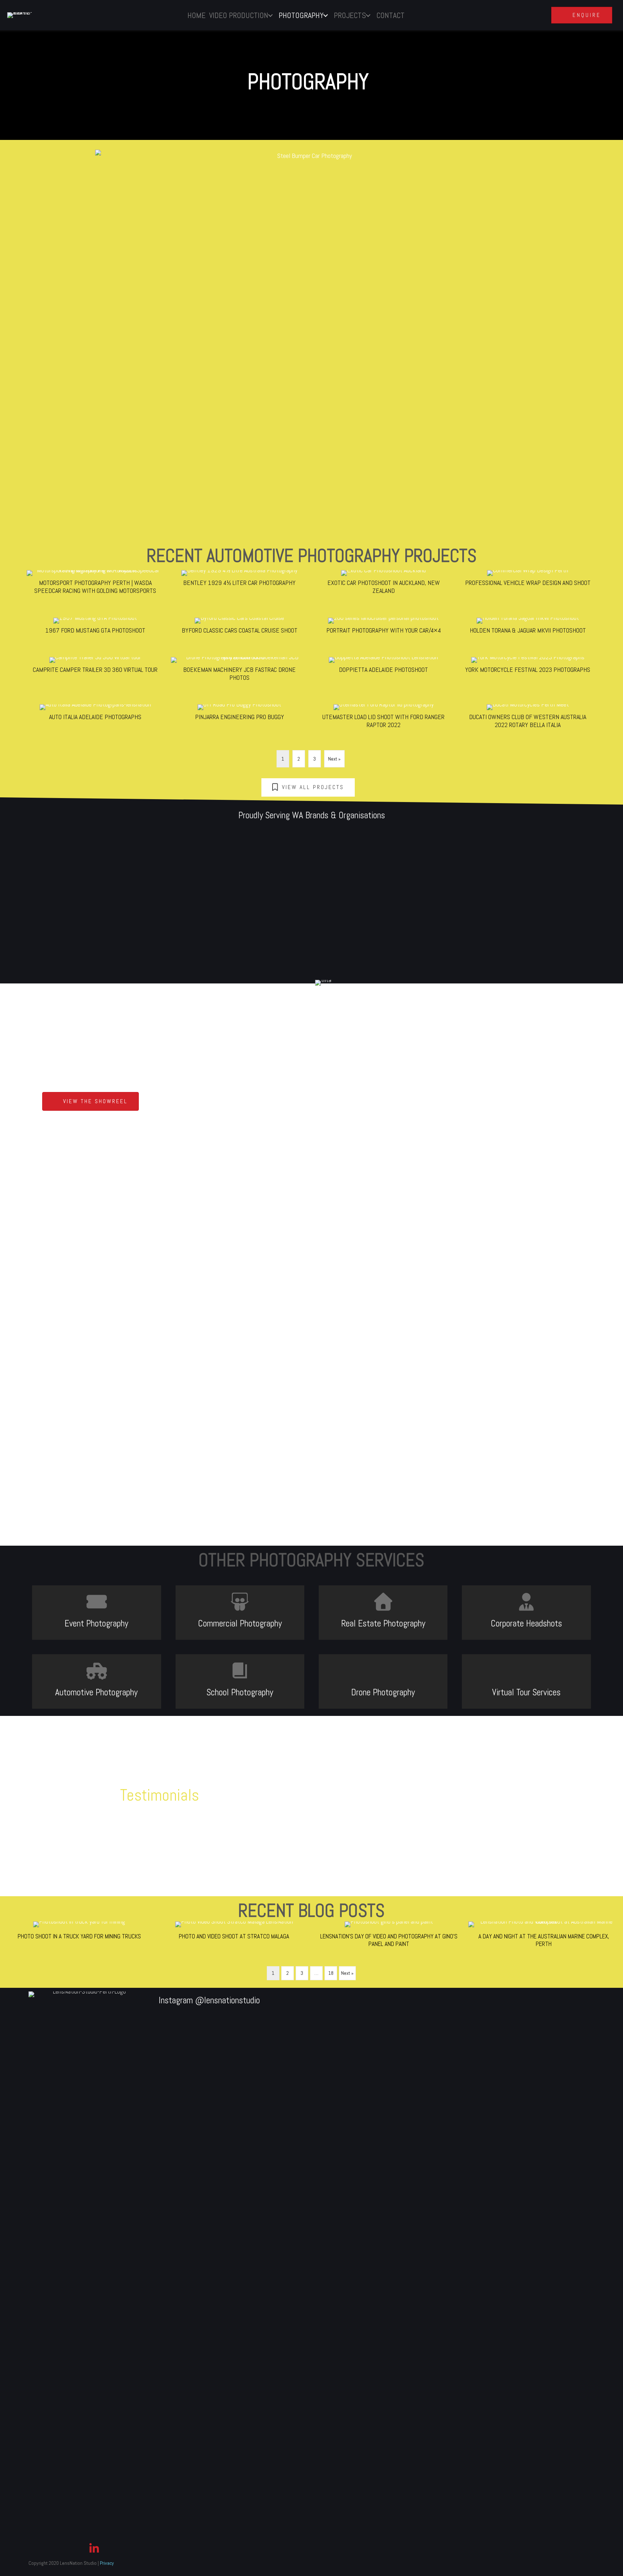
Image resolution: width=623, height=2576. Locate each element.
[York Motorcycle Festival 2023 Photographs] (528, 671)
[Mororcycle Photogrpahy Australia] (510, 519)
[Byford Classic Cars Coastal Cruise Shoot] (239, 628)
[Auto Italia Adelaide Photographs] (95, 718)
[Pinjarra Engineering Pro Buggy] (239, 718)
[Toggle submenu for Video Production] (271, 16)
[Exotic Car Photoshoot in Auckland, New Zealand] (384, 584)
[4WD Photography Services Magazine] (100, 476)
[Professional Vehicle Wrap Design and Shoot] (528, 584)
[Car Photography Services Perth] (510, 476)
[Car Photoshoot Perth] (237, 449)
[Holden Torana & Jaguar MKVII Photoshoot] (528, 628)
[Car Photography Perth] (374, 449)
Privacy (107, 2563)
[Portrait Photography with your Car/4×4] (384, 628)
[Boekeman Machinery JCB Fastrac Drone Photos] (239, 671)
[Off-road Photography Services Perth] (237, 519)
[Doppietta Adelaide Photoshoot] (384, 671)
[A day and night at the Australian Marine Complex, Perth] (544, 1937)
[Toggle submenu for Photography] (326, 16)
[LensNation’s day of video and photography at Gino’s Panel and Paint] (389, 1937)
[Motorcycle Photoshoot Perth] (100, 519)
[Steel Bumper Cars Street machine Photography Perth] (100, 455)
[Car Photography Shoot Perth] (510, 449)
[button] (90, 1102)
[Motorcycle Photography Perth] (374, 534)
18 (331, 1973)
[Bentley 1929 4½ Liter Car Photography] (239, 584)
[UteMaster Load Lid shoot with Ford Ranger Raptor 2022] (384, 718)
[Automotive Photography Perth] (510, 492)
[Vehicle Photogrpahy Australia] (237, 476)
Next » (334, 759)
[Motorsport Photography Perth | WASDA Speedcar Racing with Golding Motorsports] (95, 584)
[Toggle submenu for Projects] (368, 16)
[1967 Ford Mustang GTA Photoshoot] (95, 628)
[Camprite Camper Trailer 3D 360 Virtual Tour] (95, 671)
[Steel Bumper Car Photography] (237, 492)
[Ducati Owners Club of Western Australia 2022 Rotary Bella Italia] (528, 718)
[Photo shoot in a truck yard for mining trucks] (79, 1937)
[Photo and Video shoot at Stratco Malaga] (234, 1937)
